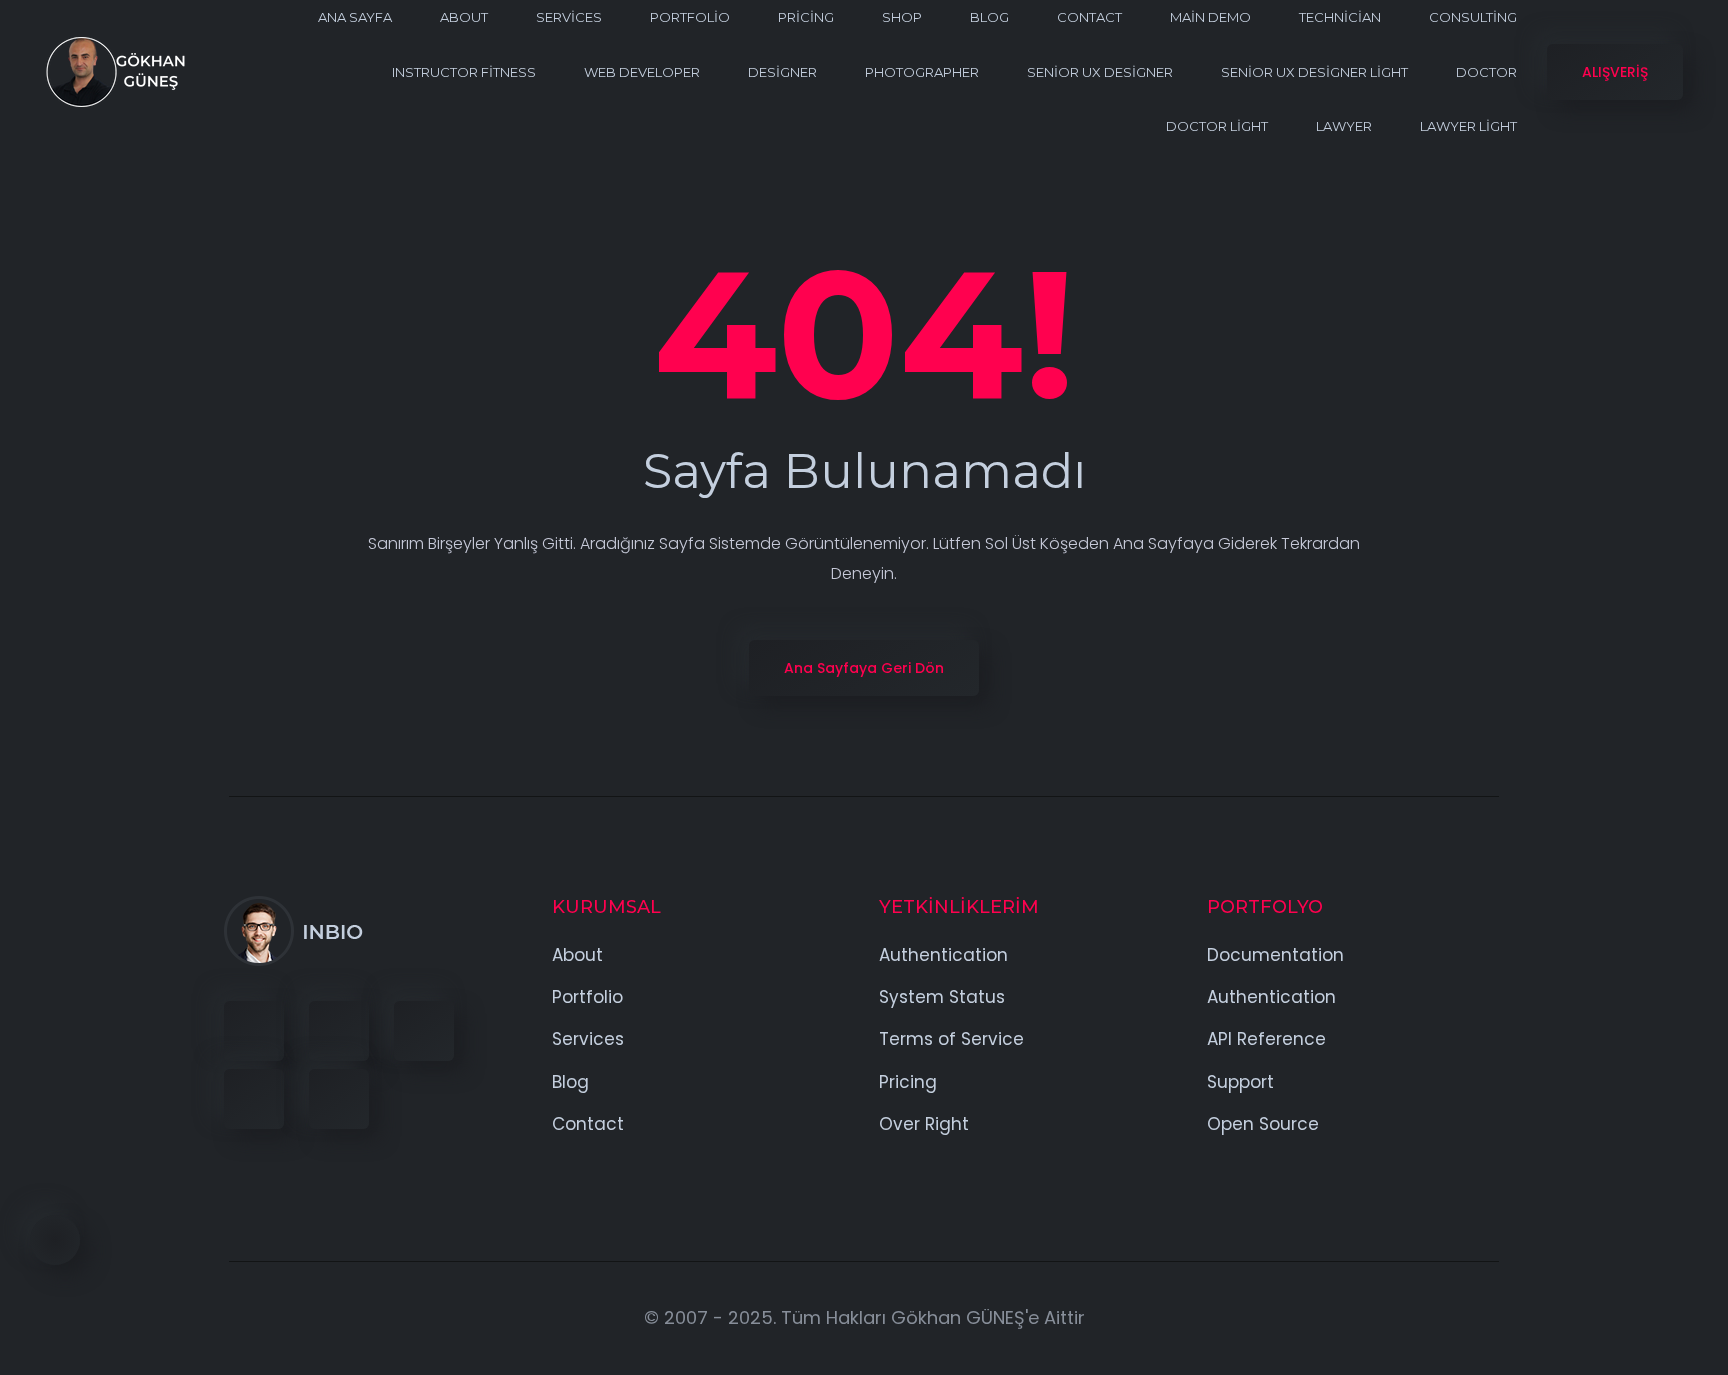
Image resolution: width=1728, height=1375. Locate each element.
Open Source (1263, 1124)
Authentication (943, 955)
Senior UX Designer (1100, 72)
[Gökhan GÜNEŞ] (115, 72)
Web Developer (642, 72)
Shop (902, 17)
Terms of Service (951, 1039)
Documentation (1275, 955)
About (464, 17)
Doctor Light (1217, 126)
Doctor (1486, 72)
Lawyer (1344, 126)
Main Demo (1210, 17)
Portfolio (690, 17)
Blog (989, 17)
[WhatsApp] (339, 1099)
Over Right (924, 1124)
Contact (1089, 17)
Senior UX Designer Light (1314, 72)
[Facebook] (254, 1031)
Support (1240, 1082)
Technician (1340, 17)
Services (569, 17)
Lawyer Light (1468, 126)
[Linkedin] (424, 1031)
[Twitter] (339, 1031)
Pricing (806, 17)
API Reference (1266, 1039)
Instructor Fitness (464, 72)
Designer (782, 72)
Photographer (922, 72)
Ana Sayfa (355, 17)
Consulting (1473, 17)
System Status (942, 997)
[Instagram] (254, 1099)
